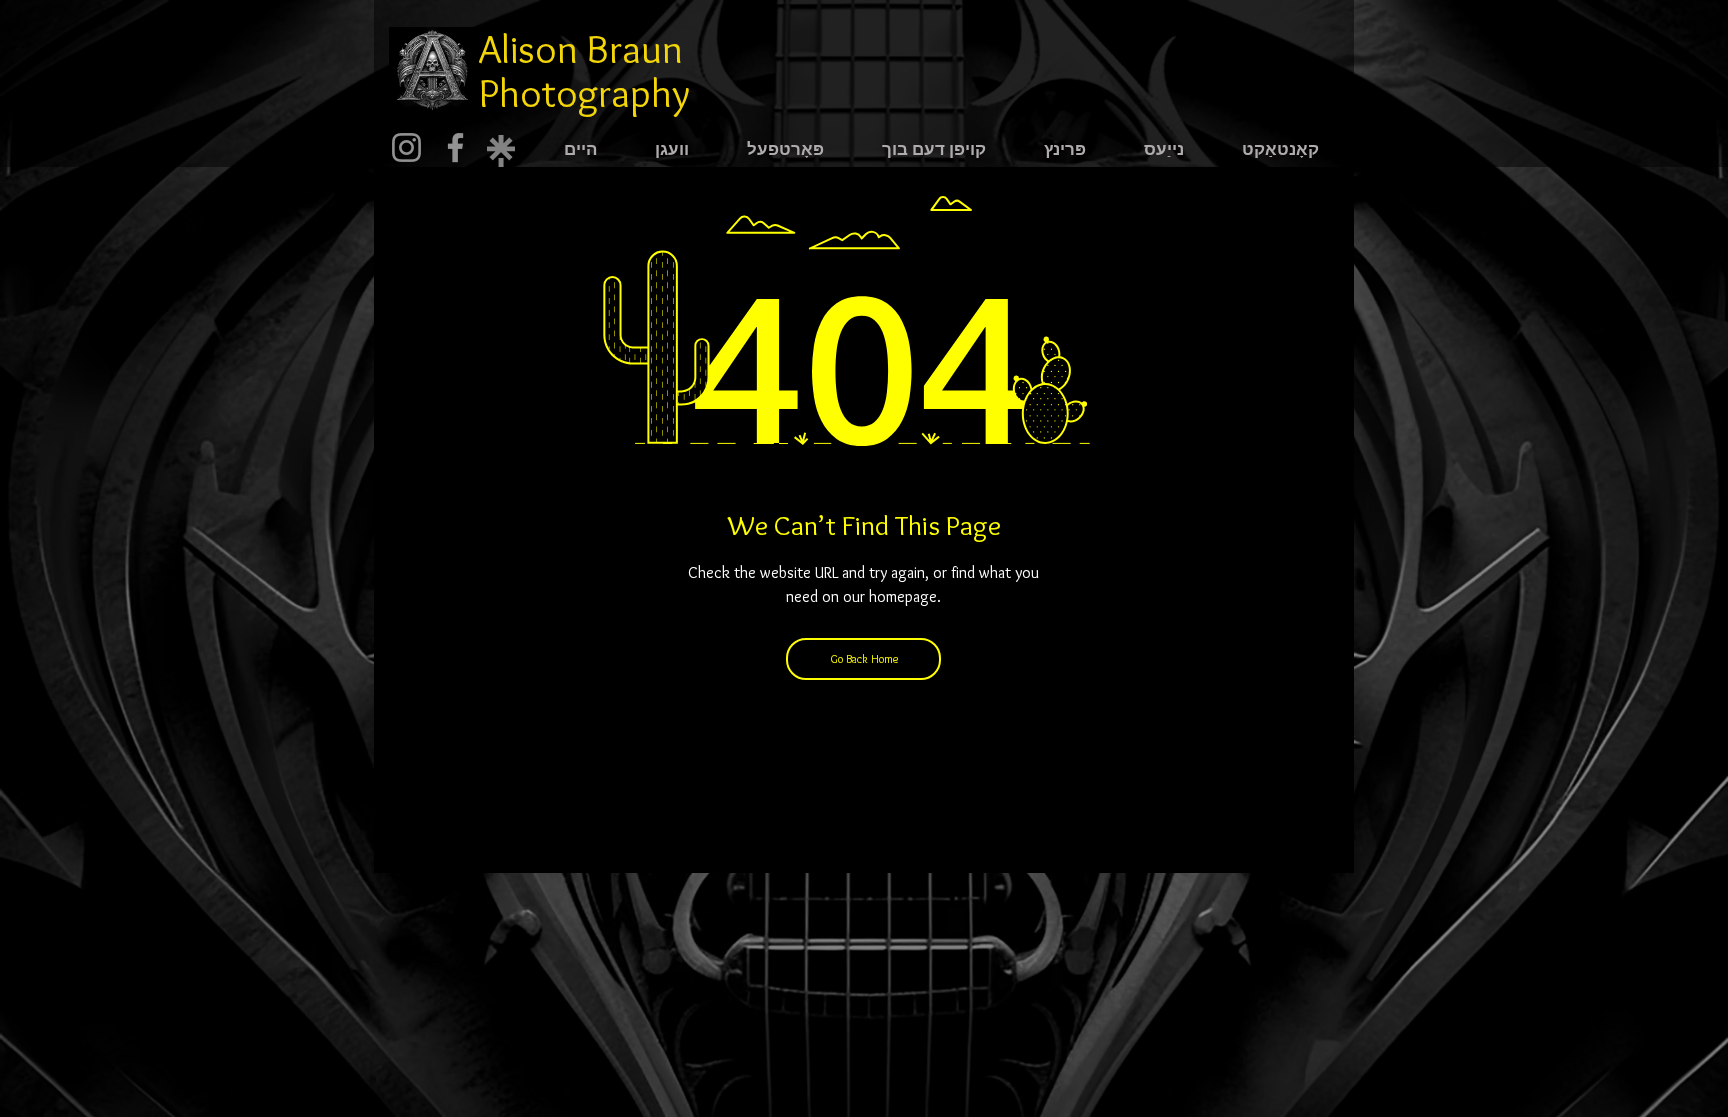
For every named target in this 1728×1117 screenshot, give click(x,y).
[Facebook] (455, 147)
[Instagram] (406, 147)
